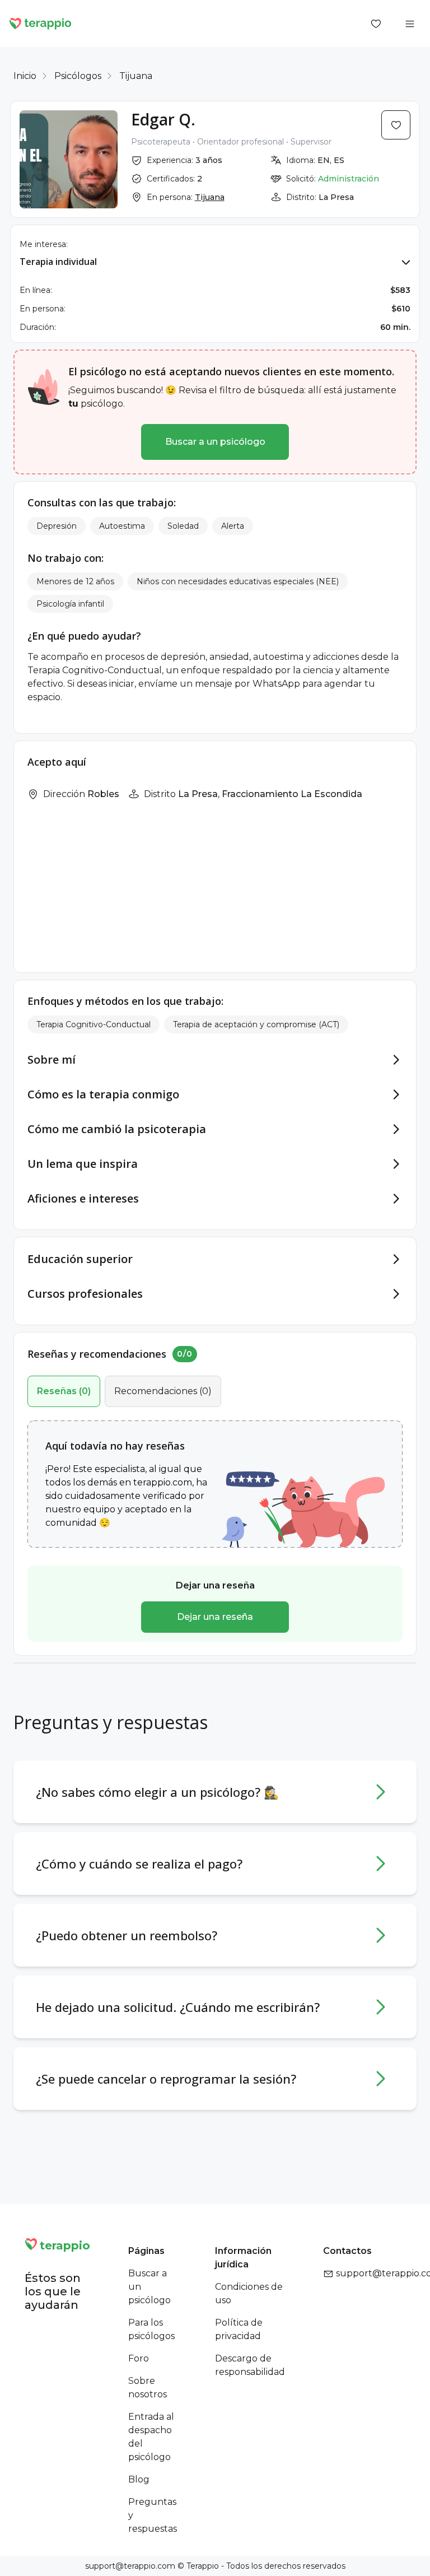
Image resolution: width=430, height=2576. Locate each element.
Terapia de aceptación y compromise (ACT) (256, 1024)
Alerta (233, 526)
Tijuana (136, 76)
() (64, 1391)
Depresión (57, 526)
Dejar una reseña (215, 1617)
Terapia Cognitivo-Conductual (94, 1024)
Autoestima (122, 526)
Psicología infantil (70, 604)
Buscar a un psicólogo (215, 442)
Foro (139, 2358)
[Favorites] (376, 24)
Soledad (183, 526)
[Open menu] (410, 24)
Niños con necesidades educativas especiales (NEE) (238, 581)
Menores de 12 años (75, 581)
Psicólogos (78, 76)
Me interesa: (44, 244)
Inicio (25, 76)
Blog (139, 2479)
